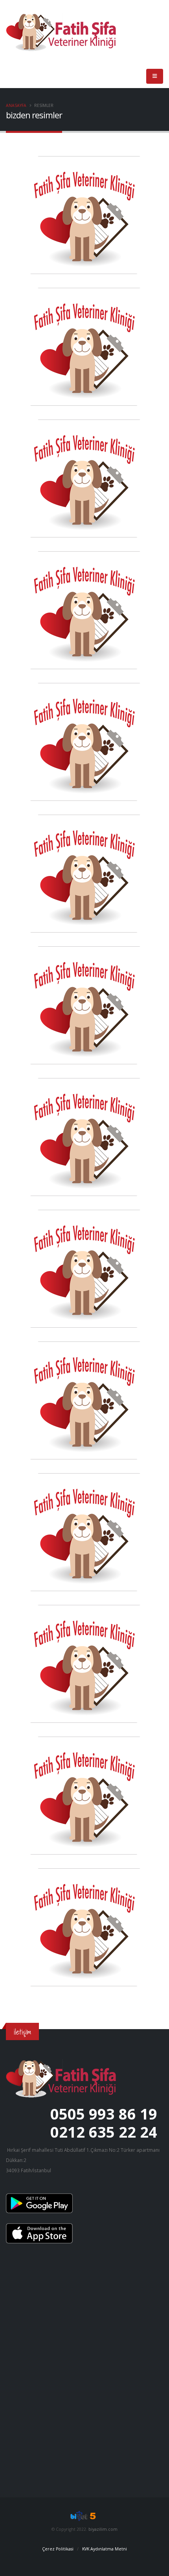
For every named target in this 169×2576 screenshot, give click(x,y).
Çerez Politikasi (58, 2549)
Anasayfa (16, 105)
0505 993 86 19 (104, 2114)
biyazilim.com (103, 2529)
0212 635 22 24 (104, 2132)
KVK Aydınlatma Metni (105, 2549)
